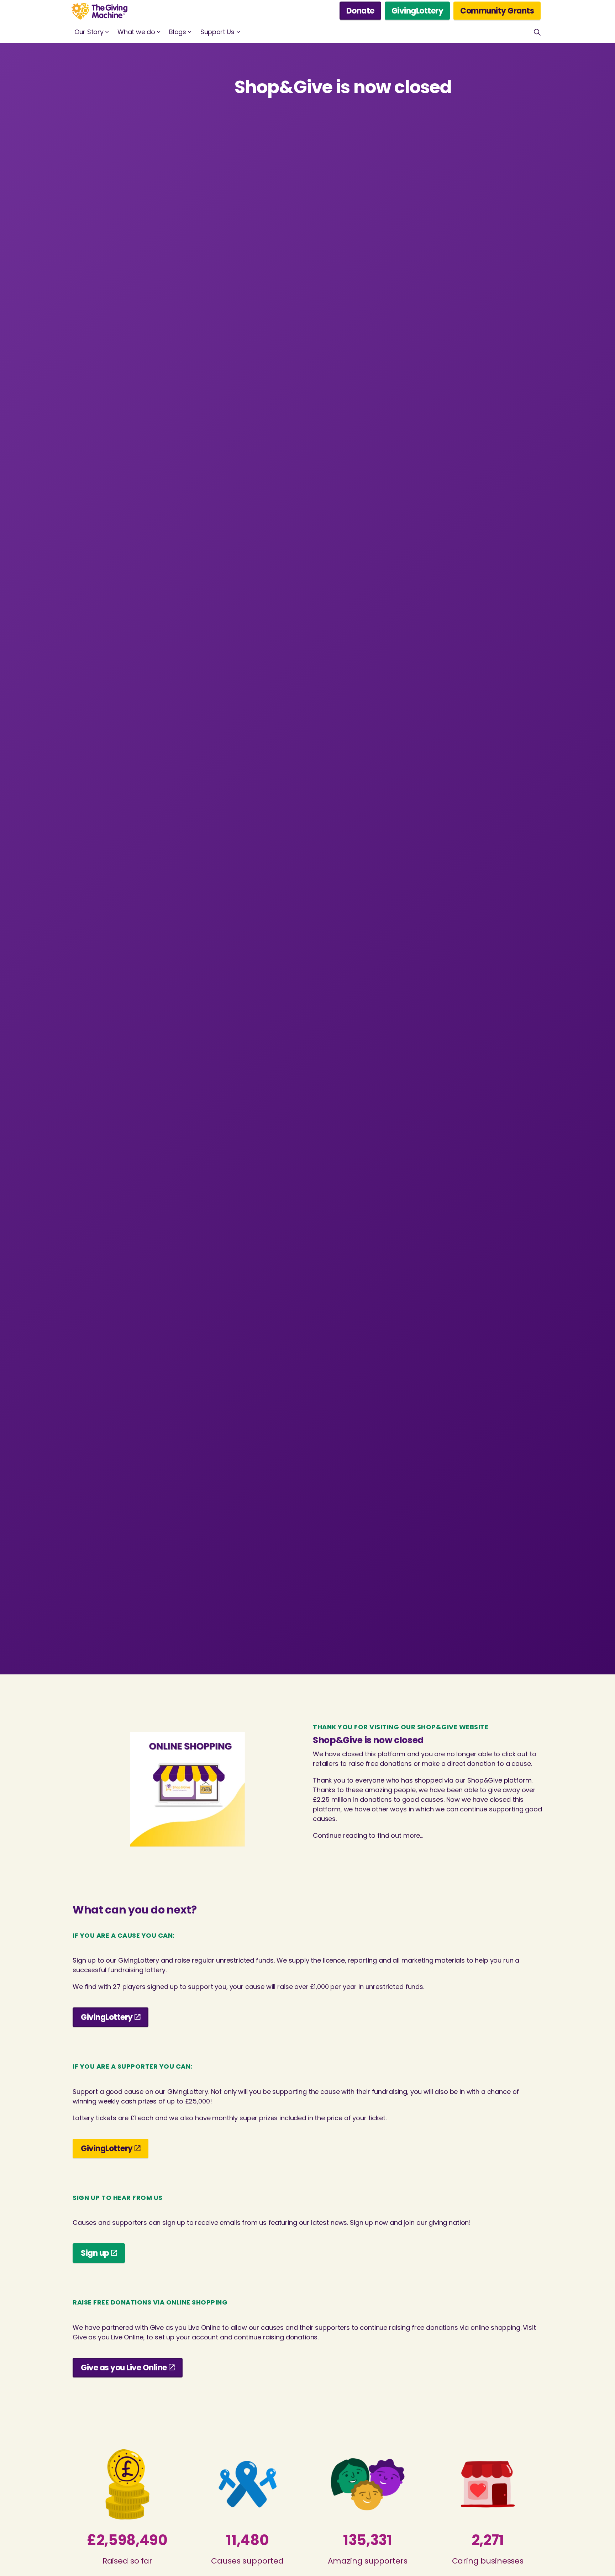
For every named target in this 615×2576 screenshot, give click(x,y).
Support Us (217, 32)
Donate (360, 11)
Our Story (89, 32)
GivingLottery (417, 11)
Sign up (95, 2253)
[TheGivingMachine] (99, 11)
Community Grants (497, 11)
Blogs (178, 32)
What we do (136, 32)
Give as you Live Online (124, 2368)
